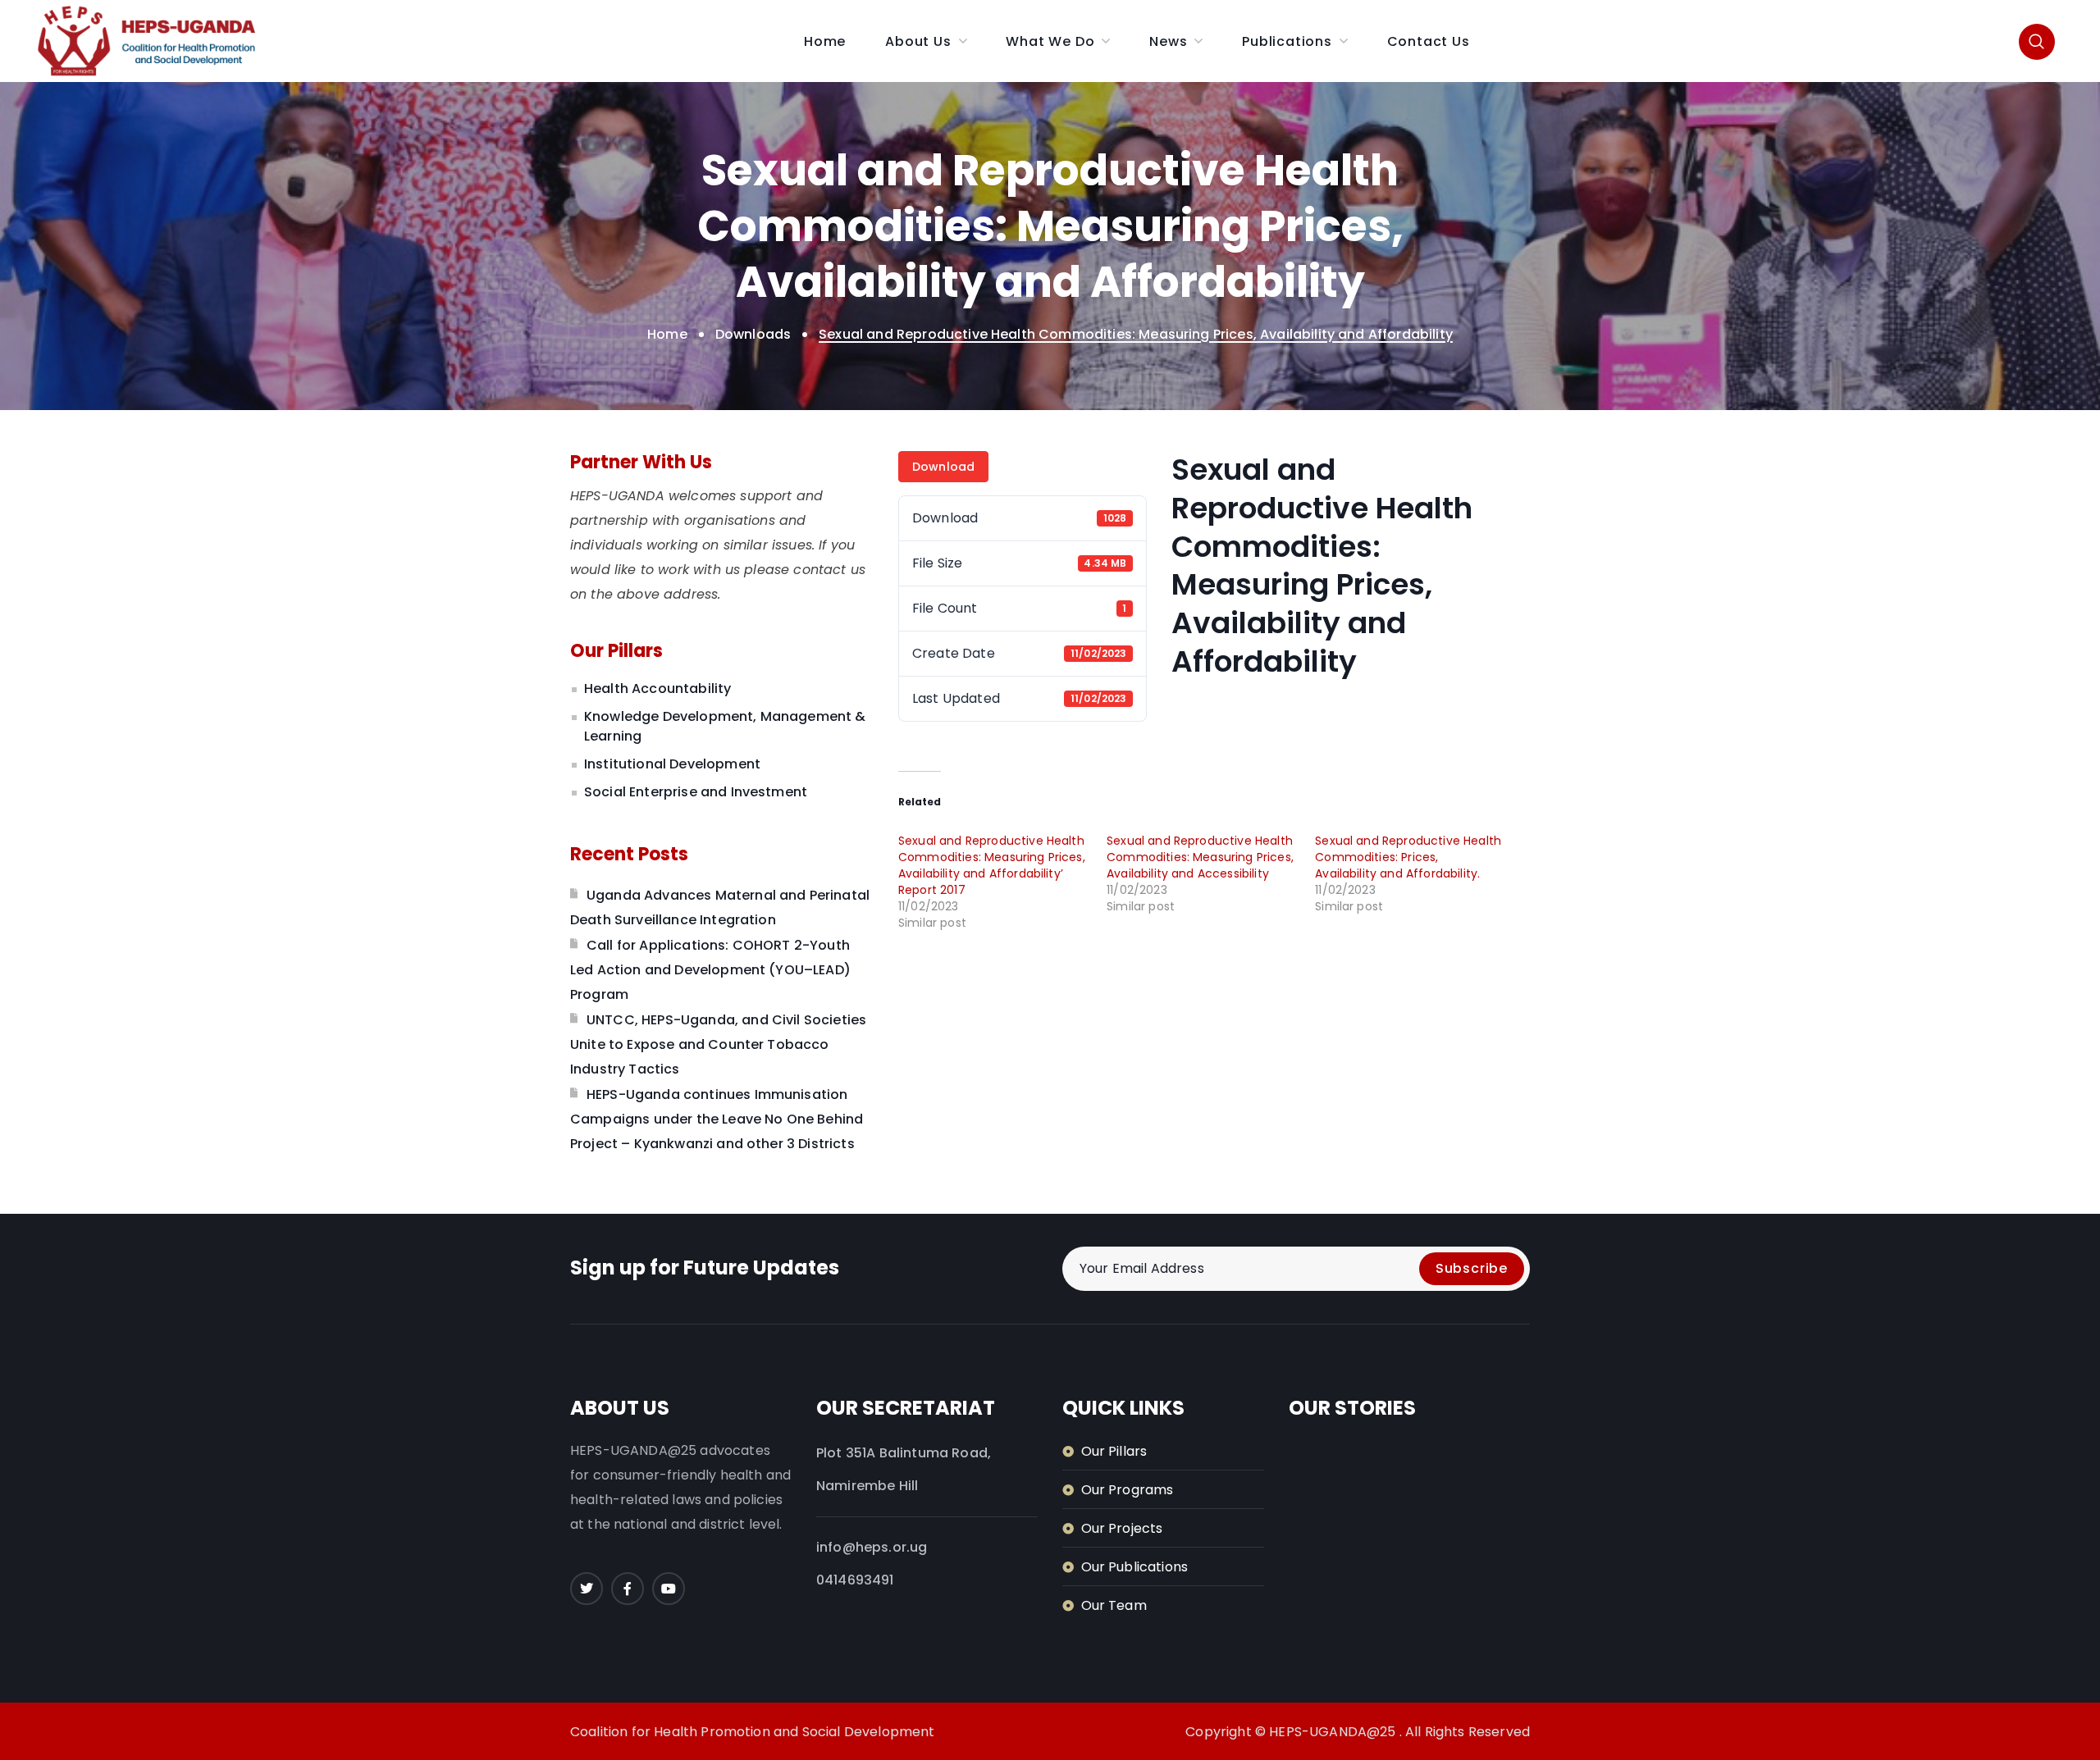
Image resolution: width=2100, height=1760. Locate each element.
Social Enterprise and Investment (696, 792)
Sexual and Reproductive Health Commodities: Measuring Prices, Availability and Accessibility (1200, 857)
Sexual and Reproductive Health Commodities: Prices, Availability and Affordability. (1408, 857)
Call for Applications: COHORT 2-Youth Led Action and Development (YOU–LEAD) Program (710, 970)
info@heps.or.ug (872, 1547)
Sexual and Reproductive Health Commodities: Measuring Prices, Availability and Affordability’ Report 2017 (992, 865)
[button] (2037, 41)
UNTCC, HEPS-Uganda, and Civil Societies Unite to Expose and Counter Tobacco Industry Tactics (718, 1044)
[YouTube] (669, 1589)
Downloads (753, 334)
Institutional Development (672, 764)
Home (667, 334)
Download (943, 467)
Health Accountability (657, 688)
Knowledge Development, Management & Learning (725, 726)
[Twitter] (587, 1589)
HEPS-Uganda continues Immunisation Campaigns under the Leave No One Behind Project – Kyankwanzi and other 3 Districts (717, 1119)
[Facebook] (628, 1589)
